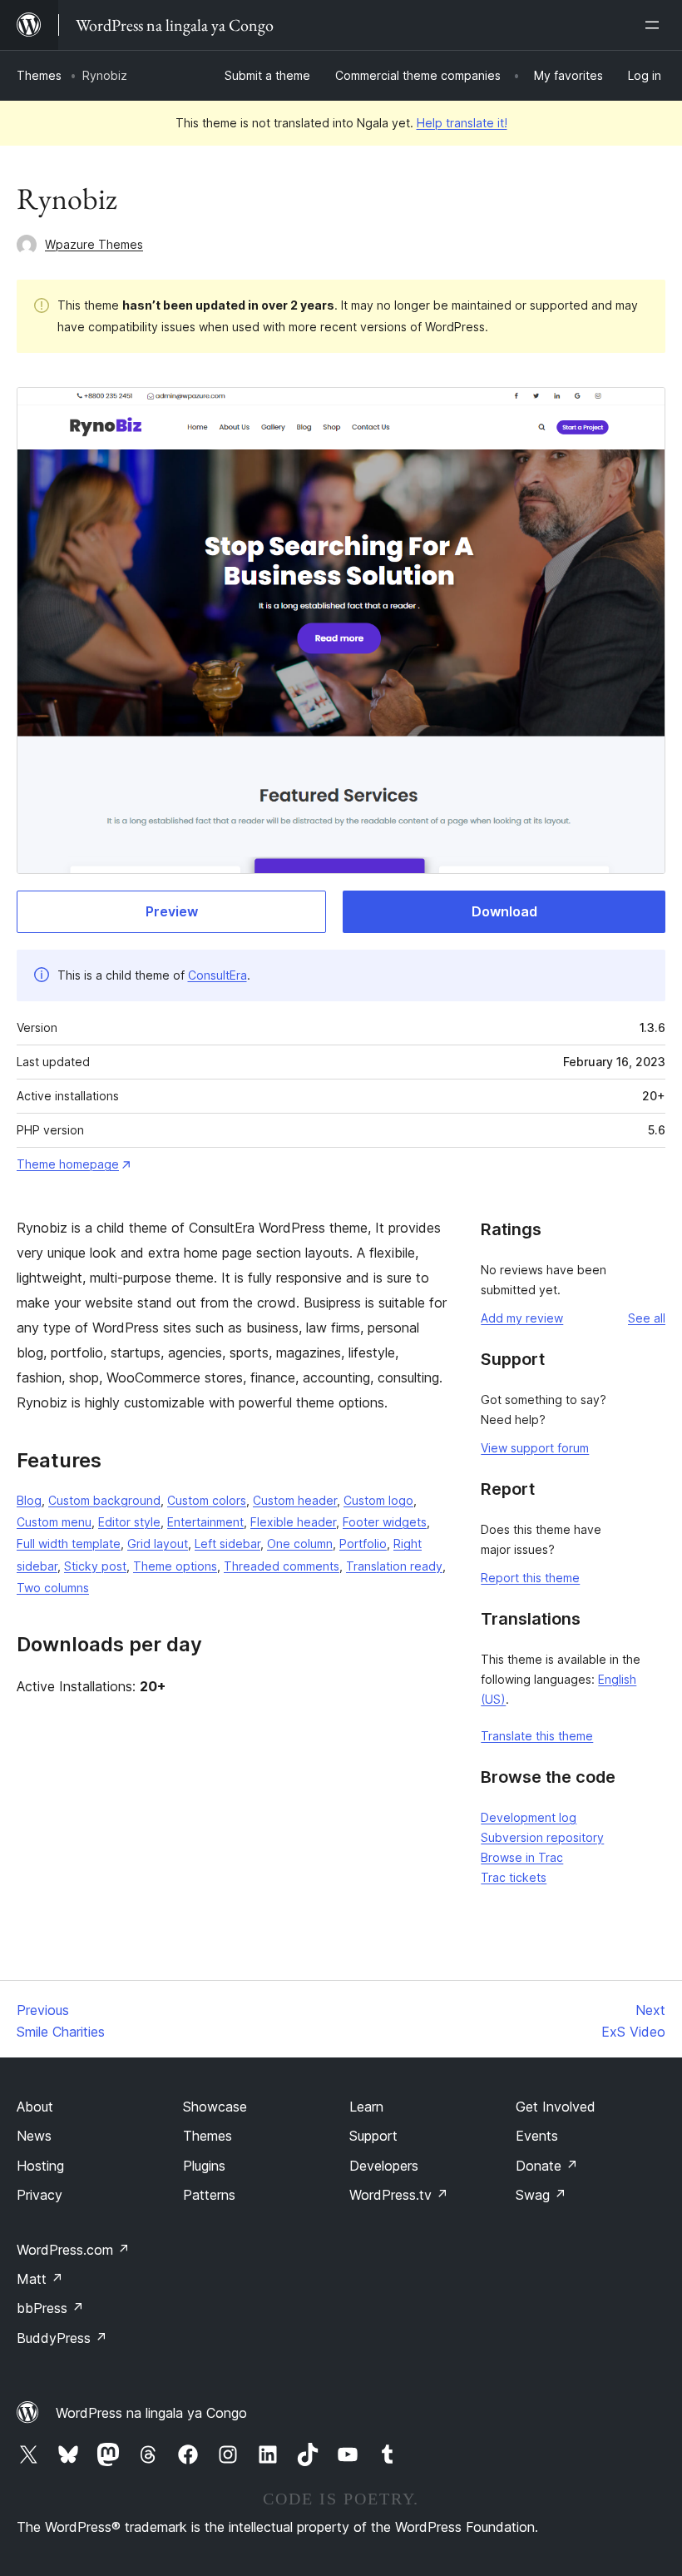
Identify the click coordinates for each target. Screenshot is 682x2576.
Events (537, 2136)
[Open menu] (655, 25)
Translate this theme (537, 1736)
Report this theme (530, 1578)
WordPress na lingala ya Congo (151, 2413)
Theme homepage (68, 1164)
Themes (39, 75)
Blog (29, 1500)
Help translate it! (462, 123)
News (34, 2136)
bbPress (50, 2308)
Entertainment (205, 1522)
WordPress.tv (399, 2195)
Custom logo (378, 1500)
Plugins (204, 2166)
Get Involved (556, 2107)
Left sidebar (227, 1544)
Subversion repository (542, 1837)
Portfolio (363, 1544)
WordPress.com (73, 2250)
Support (373, 2136)
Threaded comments (282, 1566)
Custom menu (54, 1522)
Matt (40, 2279)
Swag (541, 2195)
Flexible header (293, 1522)
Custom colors (207, 1500)
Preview (172, 911)
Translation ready (394, 1566)
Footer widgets (385, 1522)
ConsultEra (217, 975)
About (35, 2107)
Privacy (40, 2195)
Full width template (69, 1544)
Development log (529, 1817)
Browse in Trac (522, 1857)
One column (300, 1544)
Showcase (215, 2107)
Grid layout (158, 1544)
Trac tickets (514, 1877)
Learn (366, 2107)
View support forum (535, 1448)
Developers (384, 2166)
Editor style (129, 1522)
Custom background (104, 1500)
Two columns (53, 1588)
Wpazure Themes (94, 244)
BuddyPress (62, 2338)
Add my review (522, 1318)
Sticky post (95, 1566)
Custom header (295, 1500)
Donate (547, 2166)
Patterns (209, 2195)
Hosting (40, 2166)
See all (647, 1318)
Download (504, 911)
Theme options (175, 1566)
